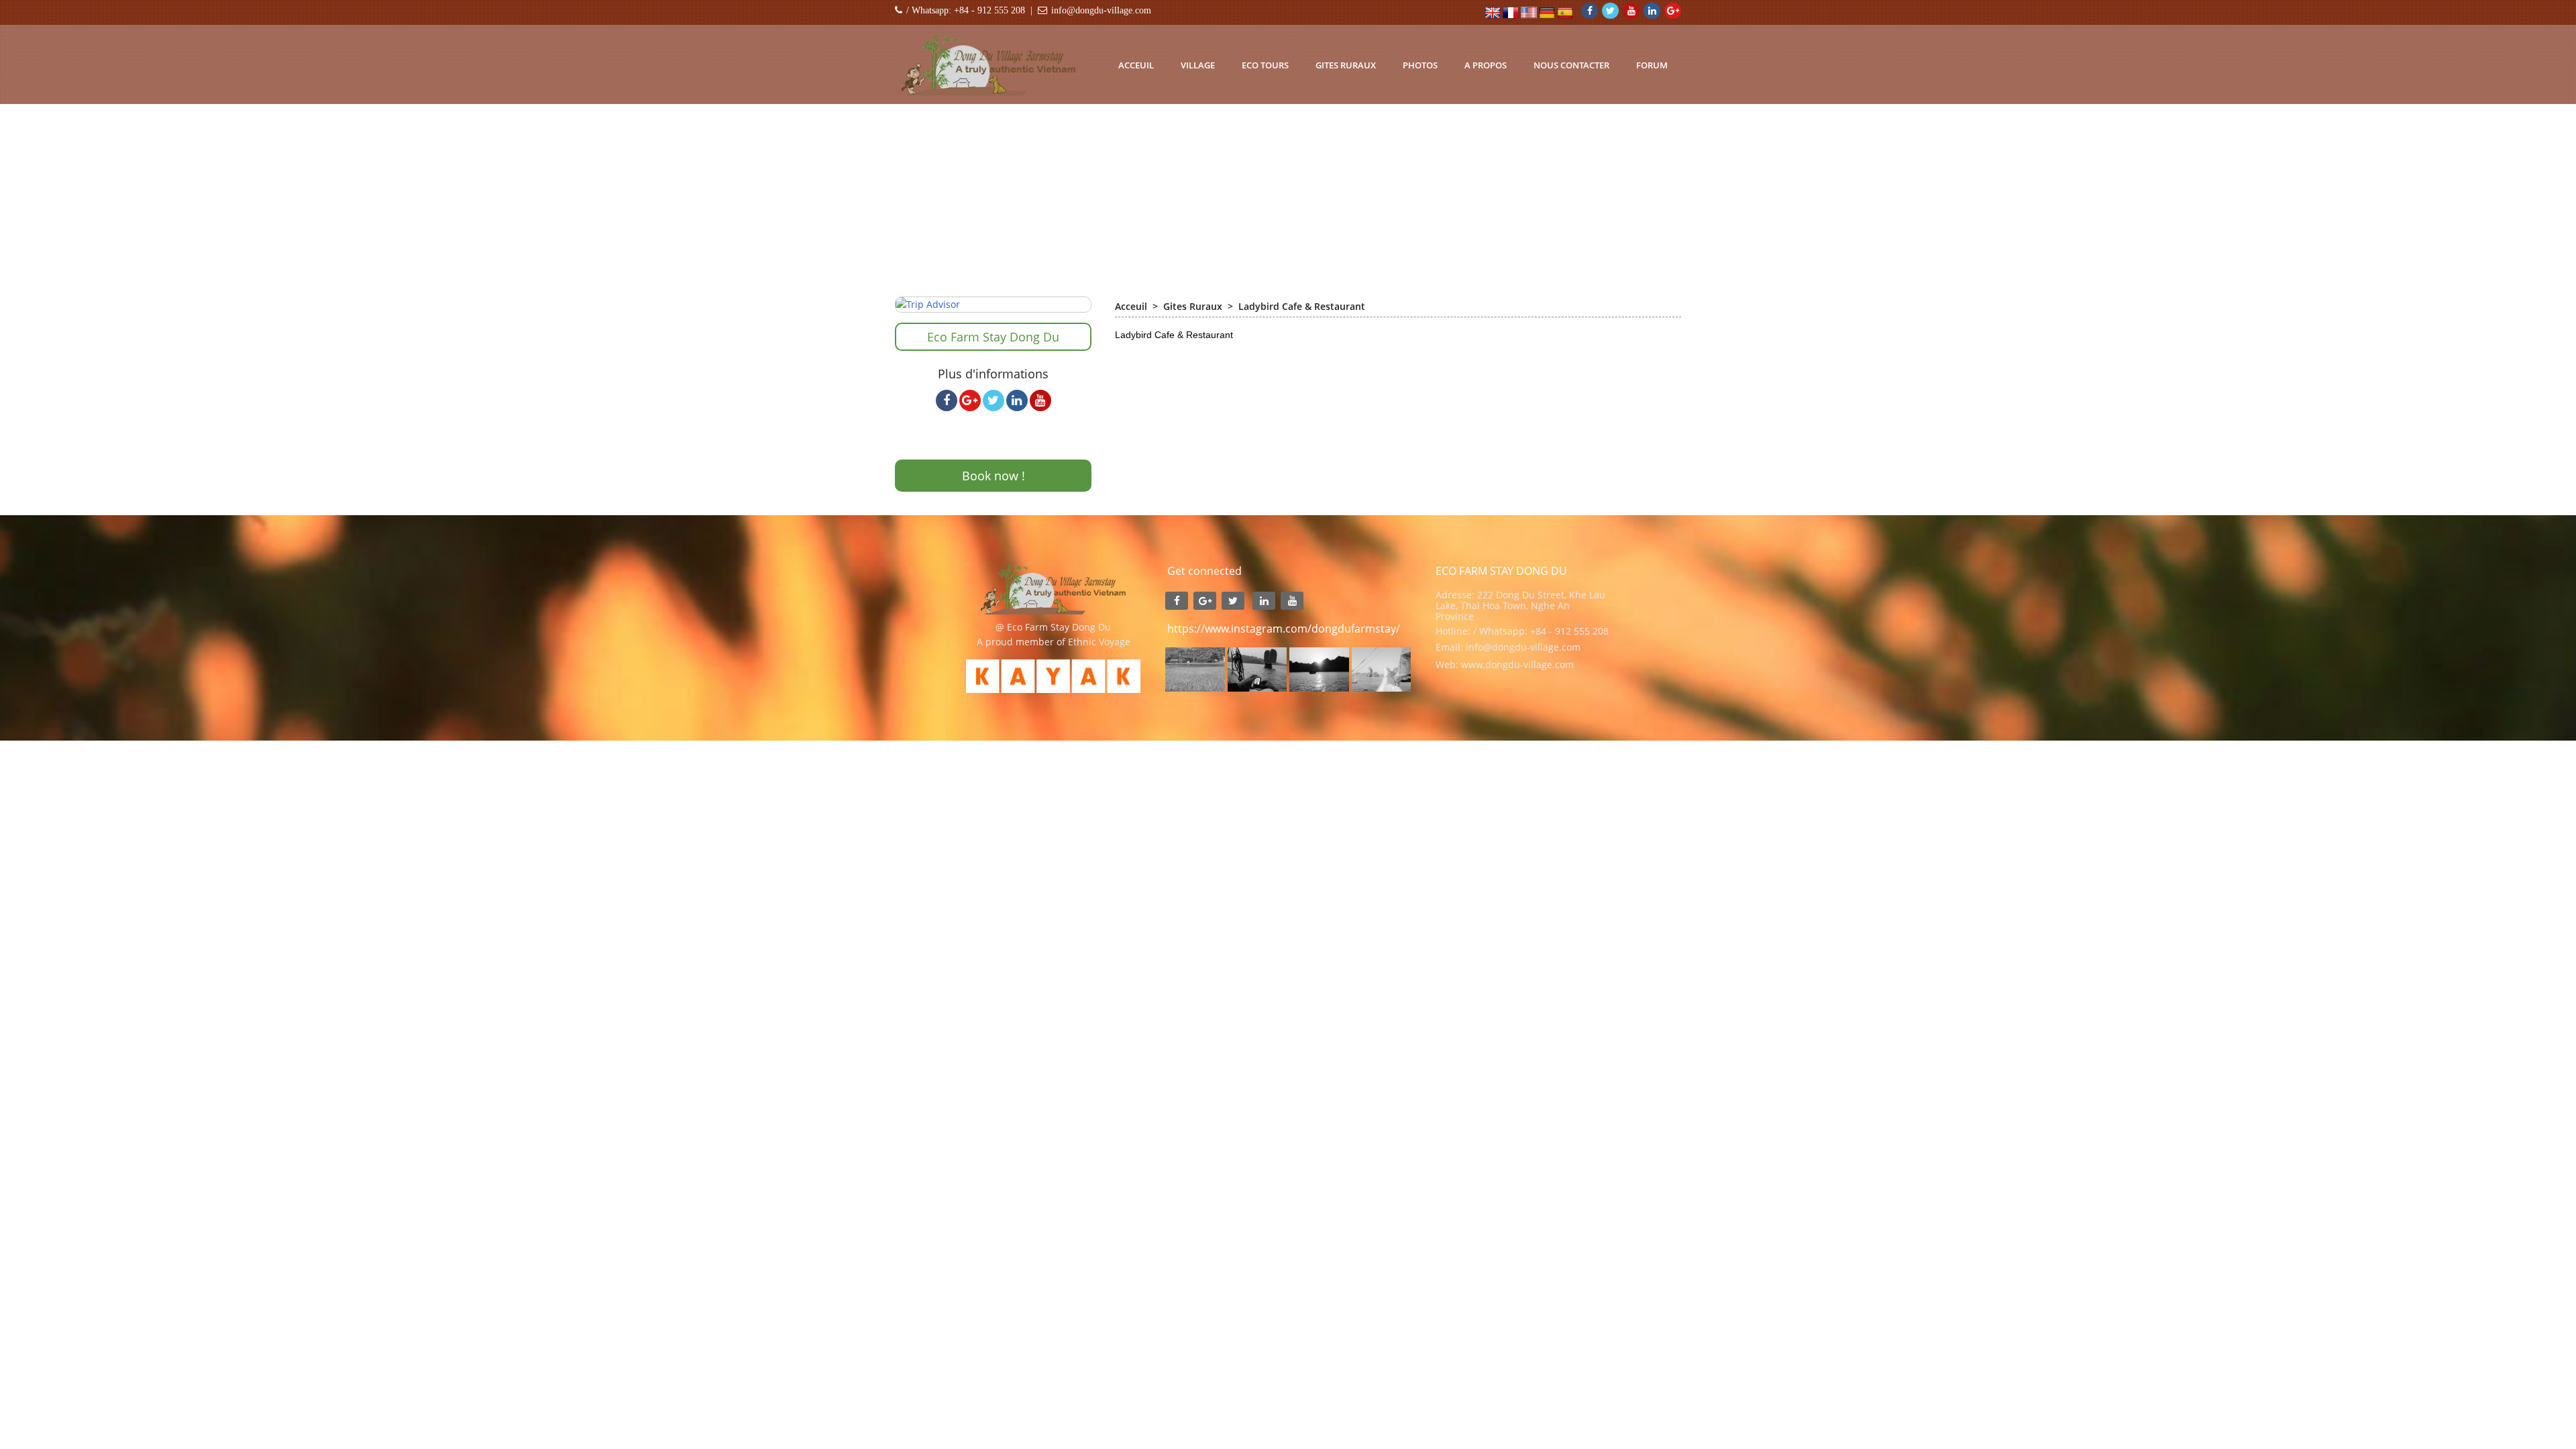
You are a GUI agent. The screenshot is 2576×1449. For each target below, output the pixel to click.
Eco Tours (1265, 65)
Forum (1652, 65)
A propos (1486, 65)
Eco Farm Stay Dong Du (993, 337)
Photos (1420, 65)
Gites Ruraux (1346, 65)
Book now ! (994, 476)
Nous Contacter (1571, 65)
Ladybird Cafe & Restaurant (1302, 306)
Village (1198, 65)
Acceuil (1136, 65)
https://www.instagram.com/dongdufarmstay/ (1284, 629)
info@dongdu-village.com (1101, 10)
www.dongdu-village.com (1517, 664)
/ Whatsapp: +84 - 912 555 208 (966, 10)
